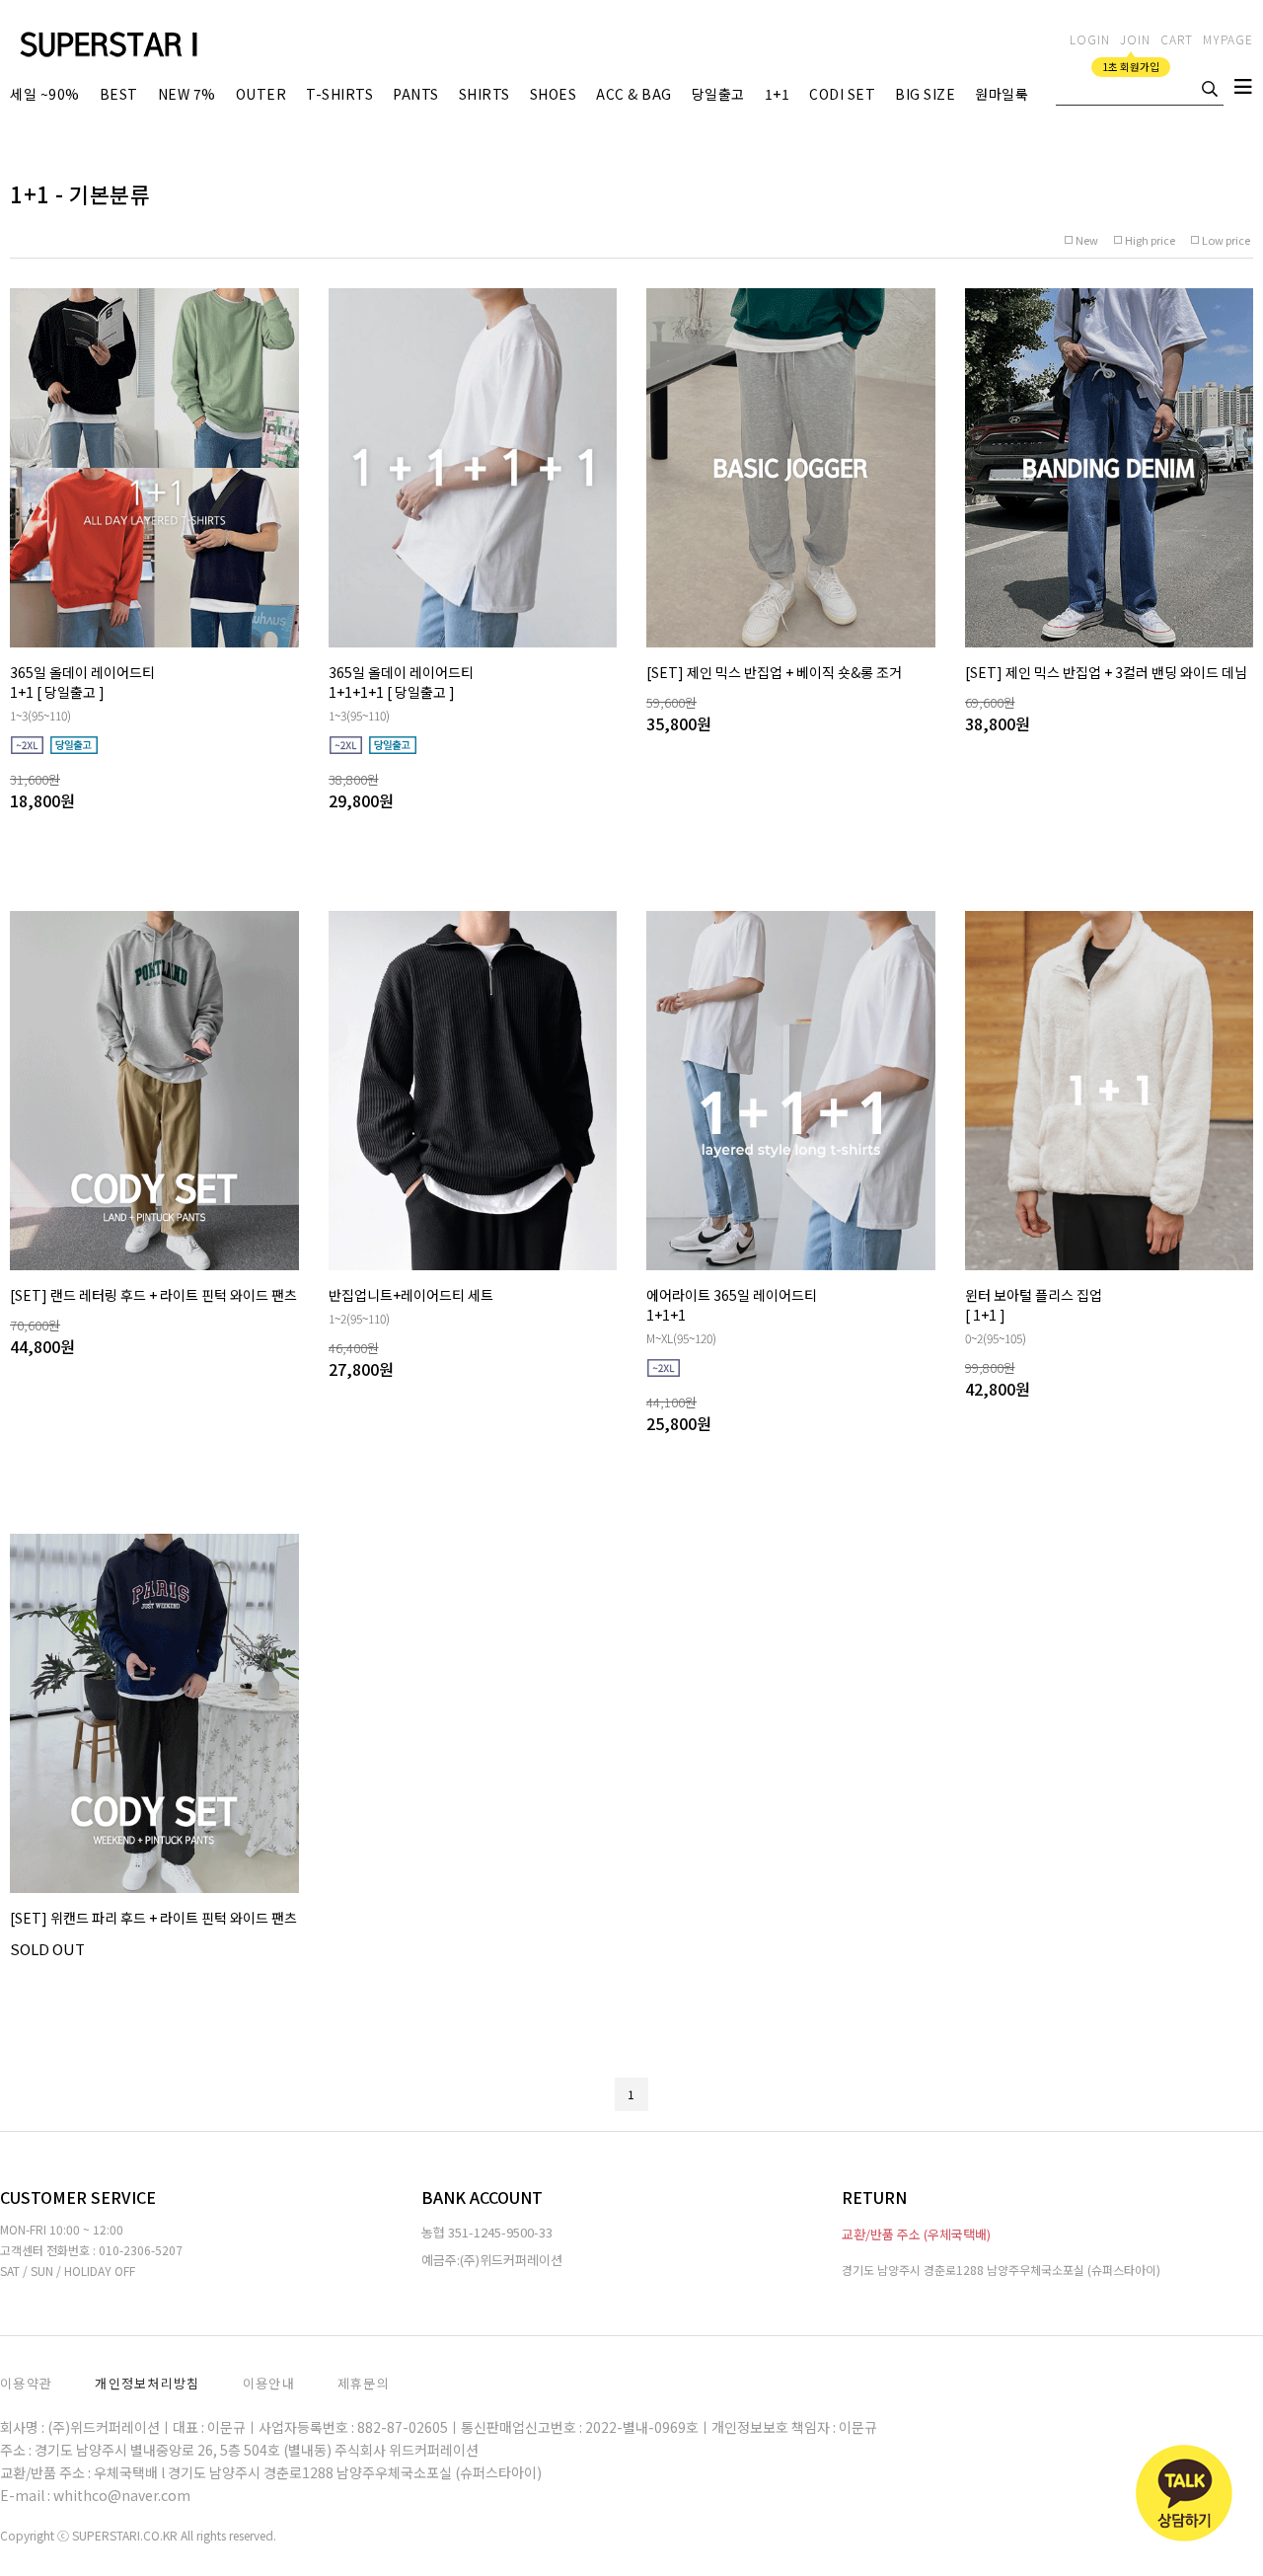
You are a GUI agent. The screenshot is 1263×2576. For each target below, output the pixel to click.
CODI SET (842, 94)
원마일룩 (1002, 94)
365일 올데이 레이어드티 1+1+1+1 (401, 682)
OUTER (261, 94)
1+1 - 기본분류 (80, 193)
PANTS (416, 94)
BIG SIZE (925, 94)
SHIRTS (484, 94)
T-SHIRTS (339, 94)
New (1087, 240)
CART (1177, 39)
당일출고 (718, 94)
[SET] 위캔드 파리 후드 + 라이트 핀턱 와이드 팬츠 (153, 1918)
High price (1150, 240)
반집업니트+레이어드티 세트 (411, 1295)
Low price (1226, 240)
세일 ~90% (45, 94)
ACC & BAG (634, 94)
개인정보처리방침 (147, 2383)
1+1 (778, 94)
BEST (119, 94)
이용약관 (26, 2383)
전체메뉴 (1243, 91)
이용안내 (269, 2383)
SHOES (554, 94)
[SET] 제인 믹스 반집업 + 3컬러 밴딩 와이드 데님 (1106, 672)
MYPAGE (1228, 39)
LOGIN (1090, 39)
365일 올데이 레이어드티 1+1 (82, 682)
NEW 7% (187, 94)
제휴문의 (364, 2383)
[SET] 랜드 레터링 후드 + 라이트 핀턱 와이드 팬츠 (153, 1295)
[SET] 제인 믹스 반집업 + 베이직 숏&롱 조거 (774, 672)
